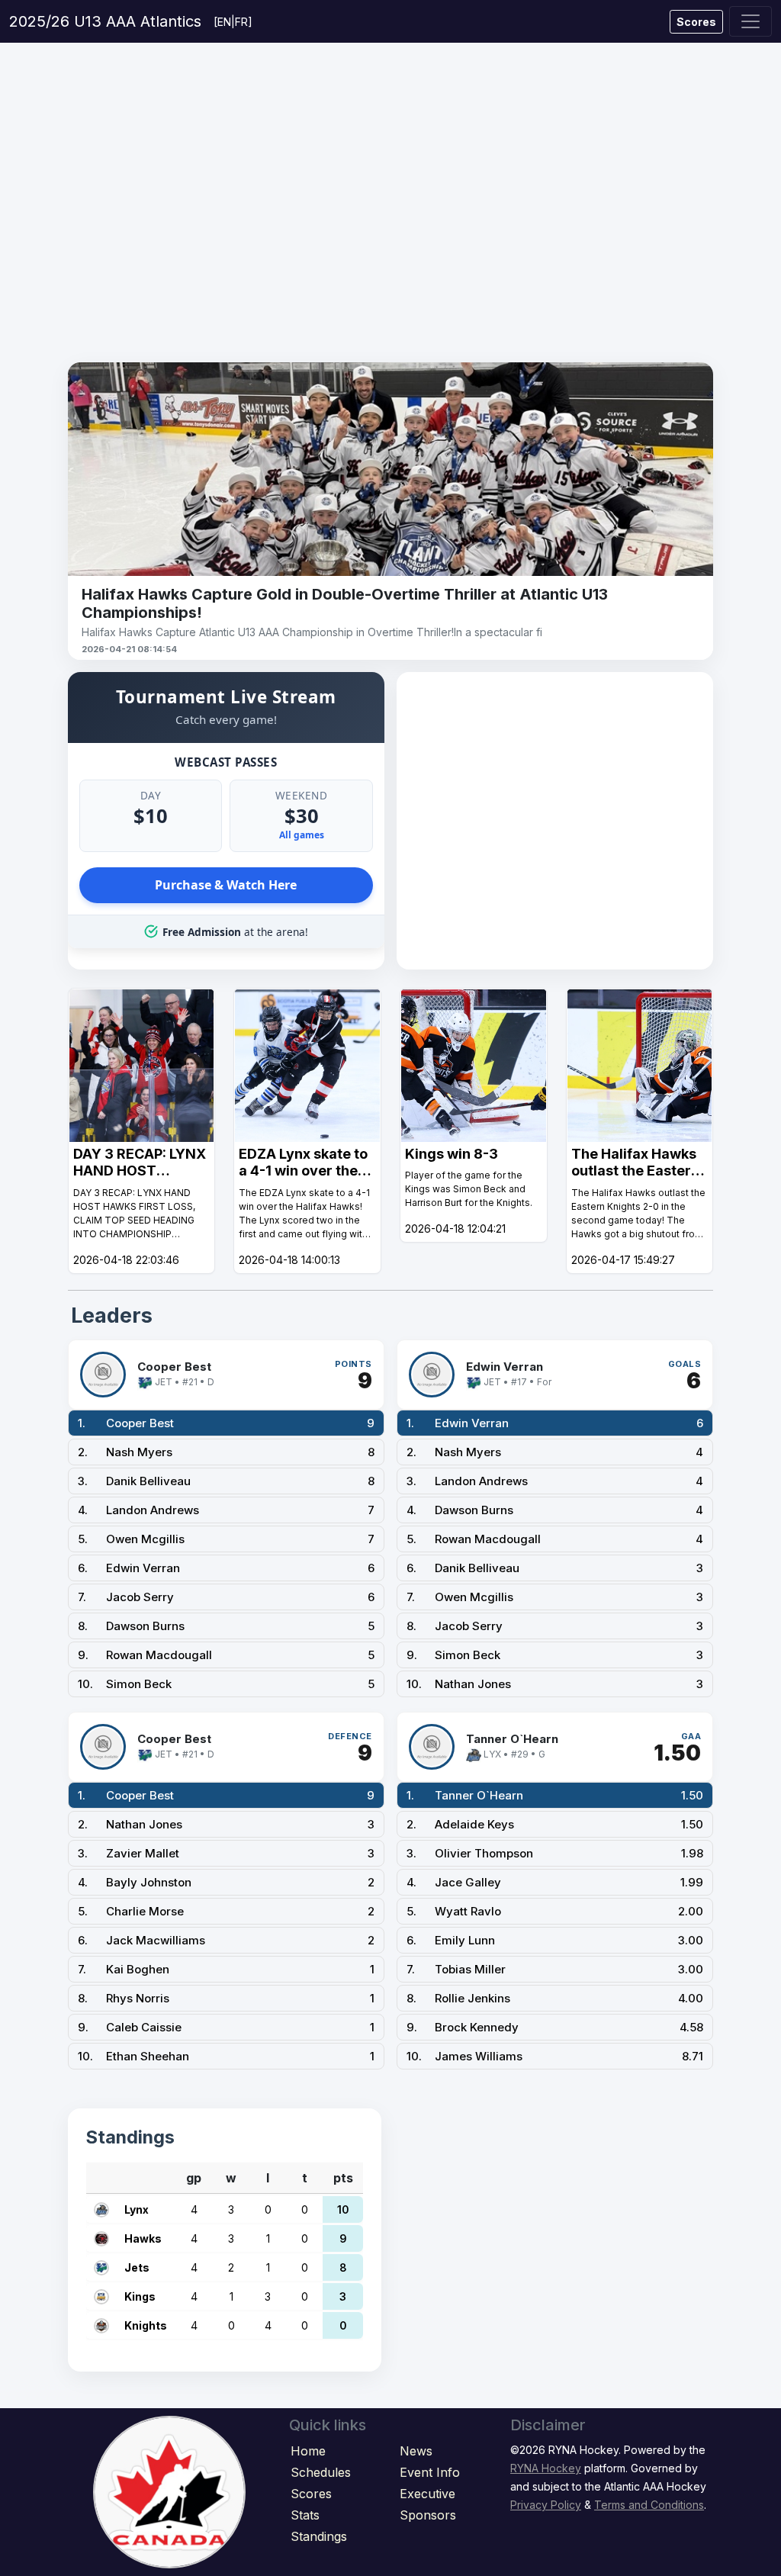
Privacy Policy (546, 2505)
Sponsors (428, 2515)
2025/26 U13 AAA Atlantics (105, 21)
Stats (305, 2515)
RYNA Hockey (546, 2468)
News (416, 2451)
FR (241, 22)
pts (343, 2178)
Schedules (321, 2472)
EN (224, 22)
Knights (146, 2325)
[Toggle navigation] (750, 21)
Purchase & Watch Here (226, 885)
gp (194, 2178)
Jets (137, 2267)
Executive (427, 2494)
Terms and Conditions (649, 2505)
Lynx (137, 2209)
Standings (319, 2536)
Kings (140, 2296)
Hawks (143, 2238)
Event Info (430, 2472)
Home (308, 2451)
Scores (696, 22)
